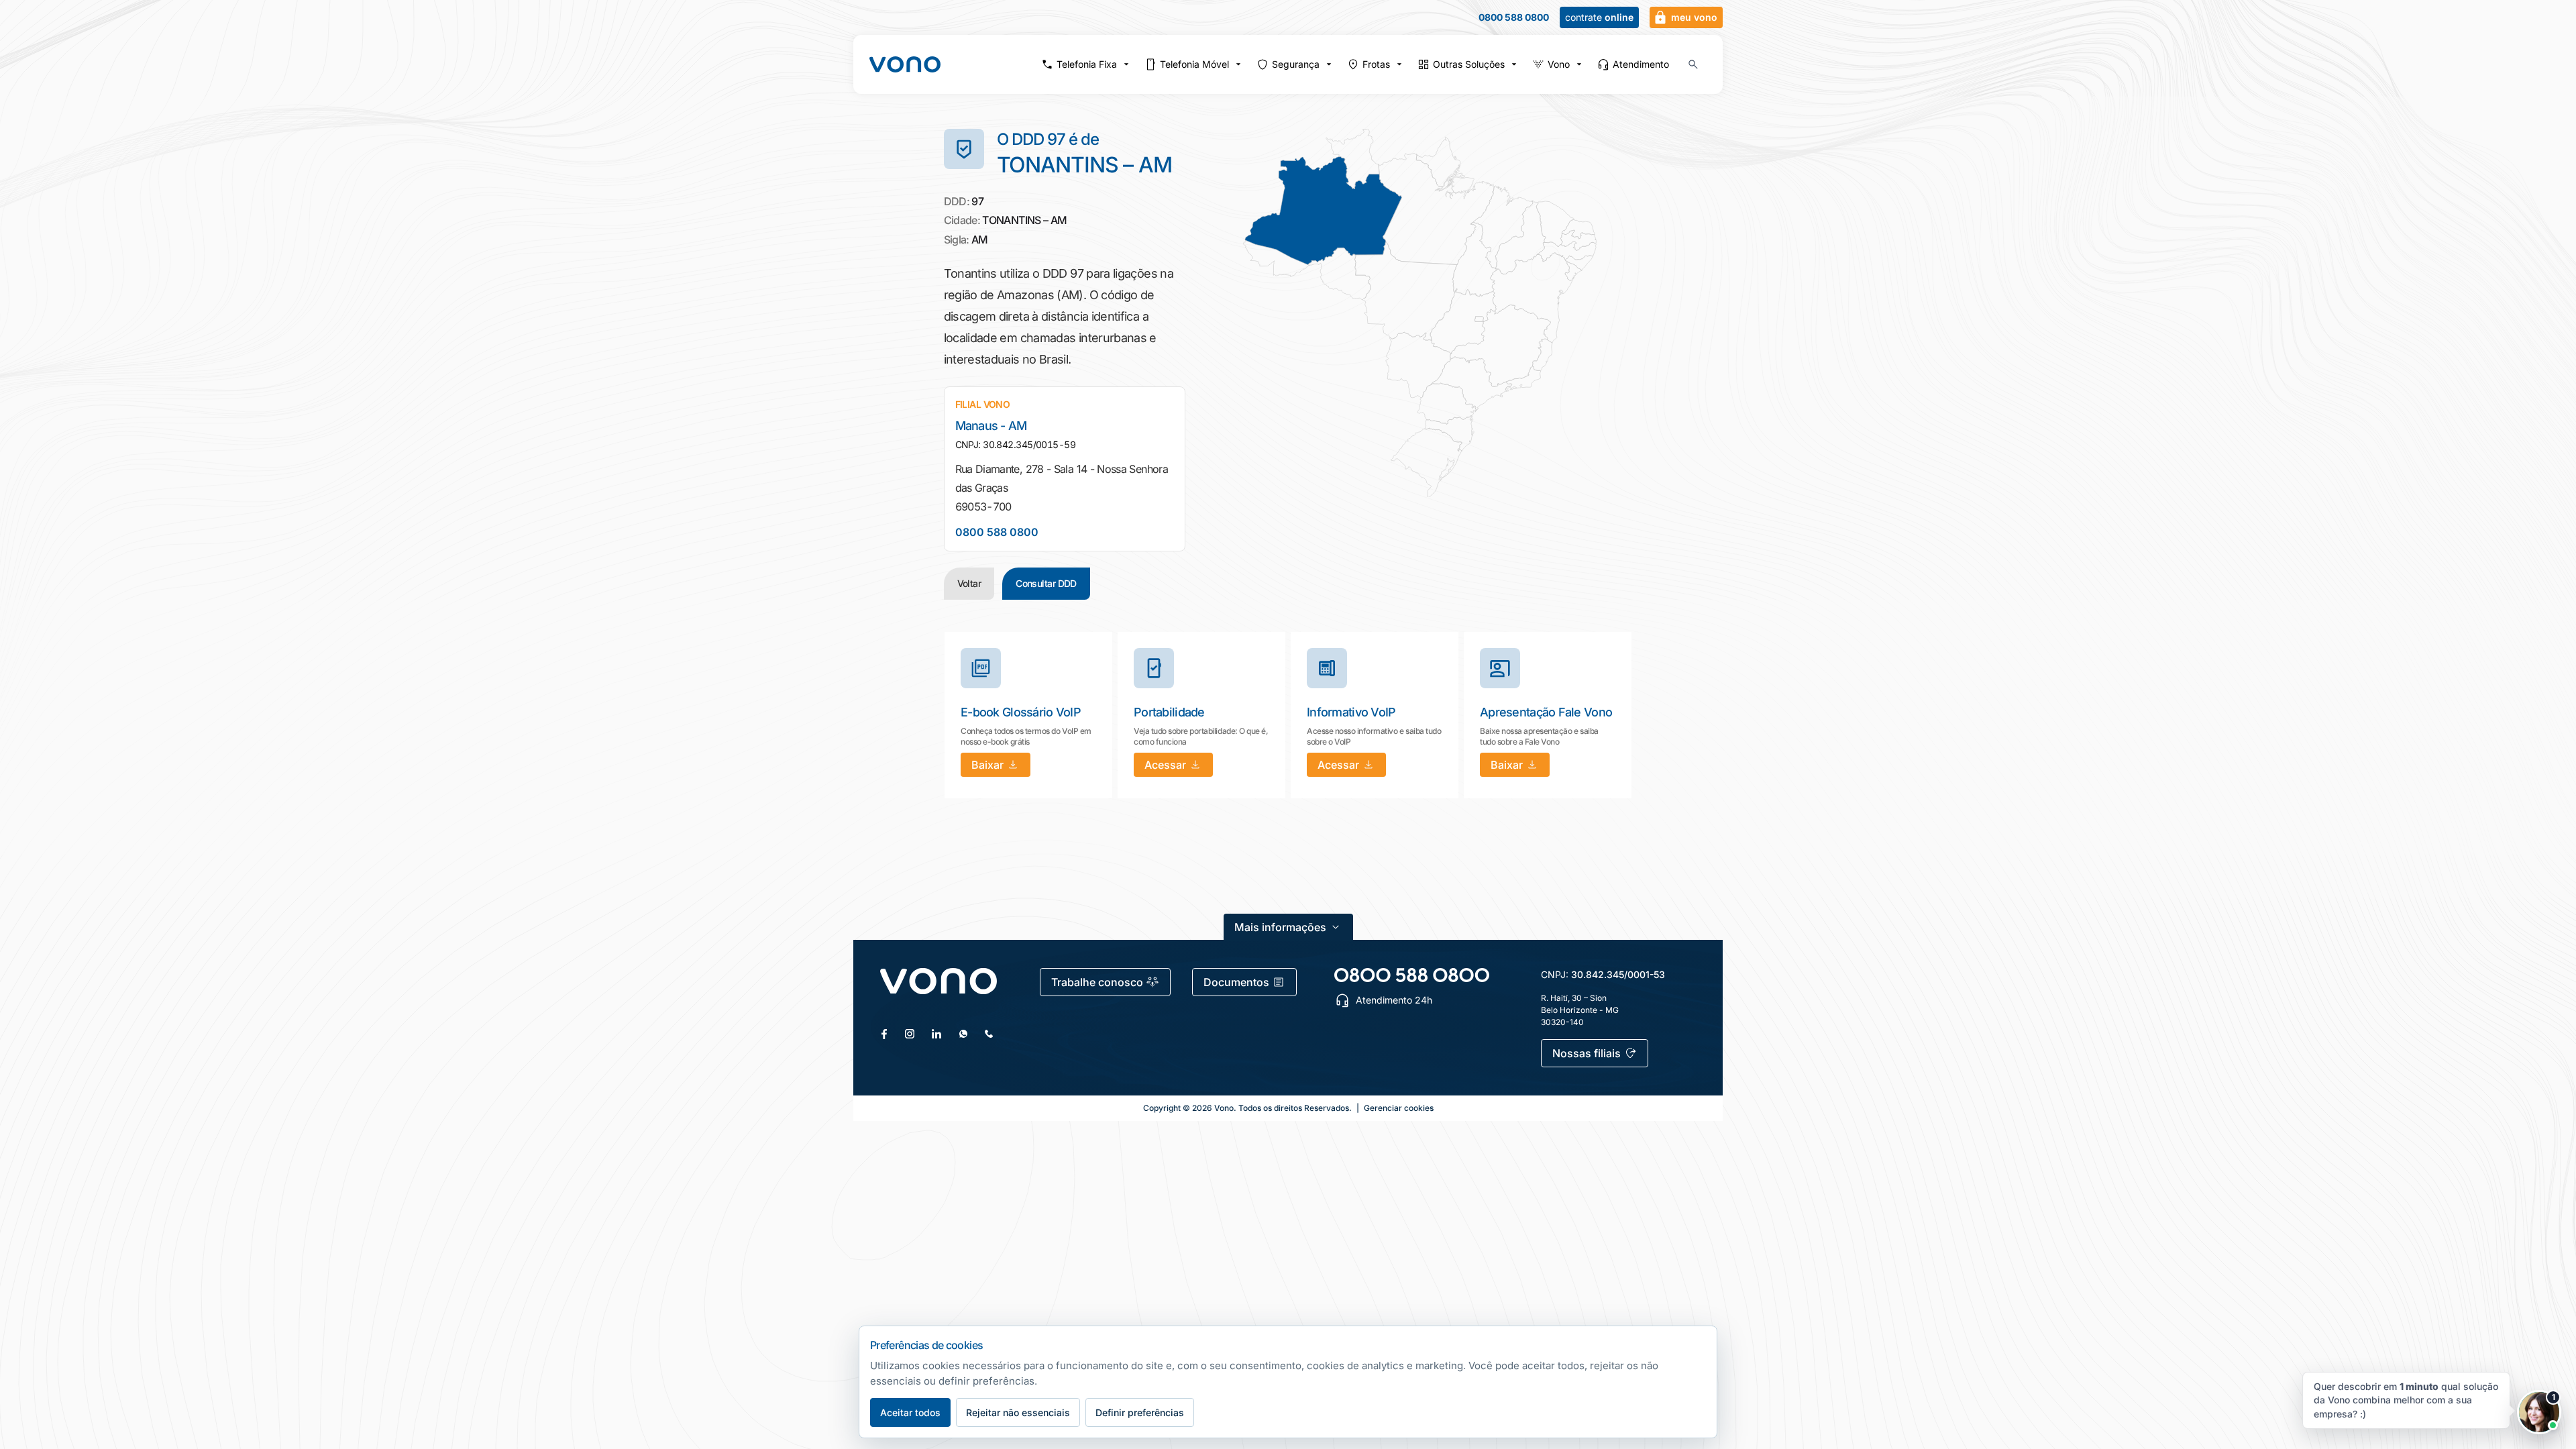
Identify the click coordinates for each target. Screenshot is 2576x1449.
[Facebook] (884, 1034)
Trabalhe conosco (1097, 982)
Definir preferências (1140, 1412)
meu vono (1694, 17)
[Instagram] (910, 1034)
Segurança (1296, 64)
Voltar (969, 583)
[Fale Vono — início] (905, 64)
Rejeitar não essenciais (1018, 1412)
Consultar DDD (1046, 583)
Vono (1559, 64)
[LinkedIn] (936, 1034)
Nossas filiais (1587, 1053)
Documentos (1236, 982)
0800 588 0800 (1514, 17)
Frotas (1376, 64)
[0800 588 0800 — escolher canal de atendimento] (1412, 975)
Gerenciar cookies (1399, 1108)
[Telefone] (989, 1034)
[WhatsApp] (963, 1034)
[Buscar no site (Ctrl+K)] (1693, 64)
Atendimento (1641, 64)
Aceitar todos (910, 1412)
